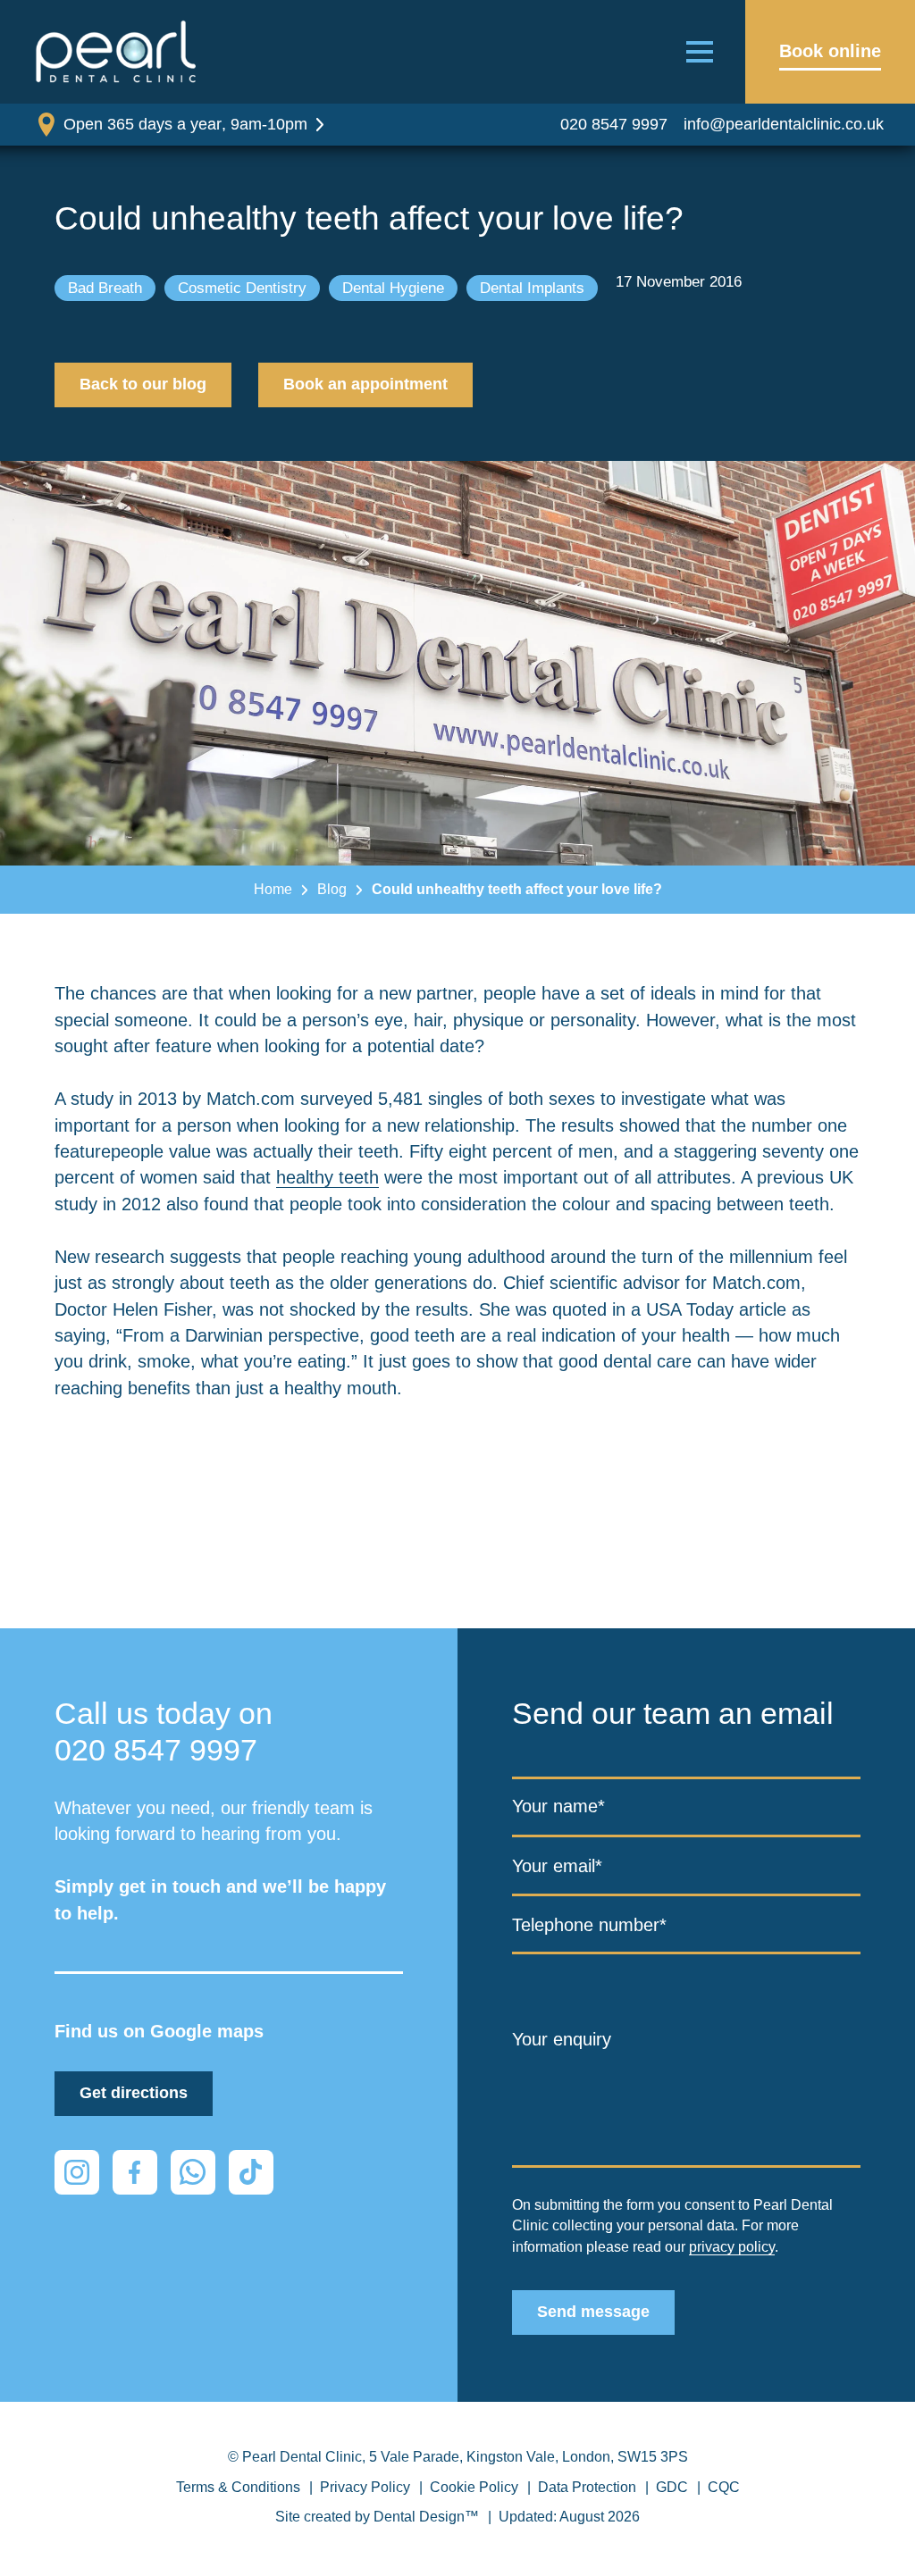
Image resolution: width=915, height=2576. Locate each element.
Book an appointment (365, 384)
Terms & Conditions (238, 2487)
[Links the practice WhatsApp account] (193, 2172)
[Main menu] (700, 52)
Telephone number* (589, 1925)
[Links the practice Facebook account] (135, 2172)
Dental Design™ (426, 2517)
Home (273, 889)
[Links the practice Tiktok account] (251, 2172)
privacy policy (732, 2247)
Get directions (134, 2093)
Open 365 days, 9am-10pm (185, 124)
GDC (672, 2487)
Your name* (558, 1806)
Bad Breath (105, 288)
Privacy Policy (365, 2487)
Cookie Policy (474, 2487)
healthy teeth (327, 1177)
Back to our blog (143, 384)
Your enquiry (562, 2039)
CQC (724, 2487)
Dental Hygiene (393, 288)
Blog (332, 889)
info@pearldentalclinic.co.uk (784, 124)
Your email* (557, 1866)
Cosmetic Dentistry (242, 288)
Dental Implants (532, 288)
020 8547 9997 (614, 124)
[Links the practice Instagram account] (77, 2172)
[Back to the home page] (116, 52)
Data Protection (587, 2487)
